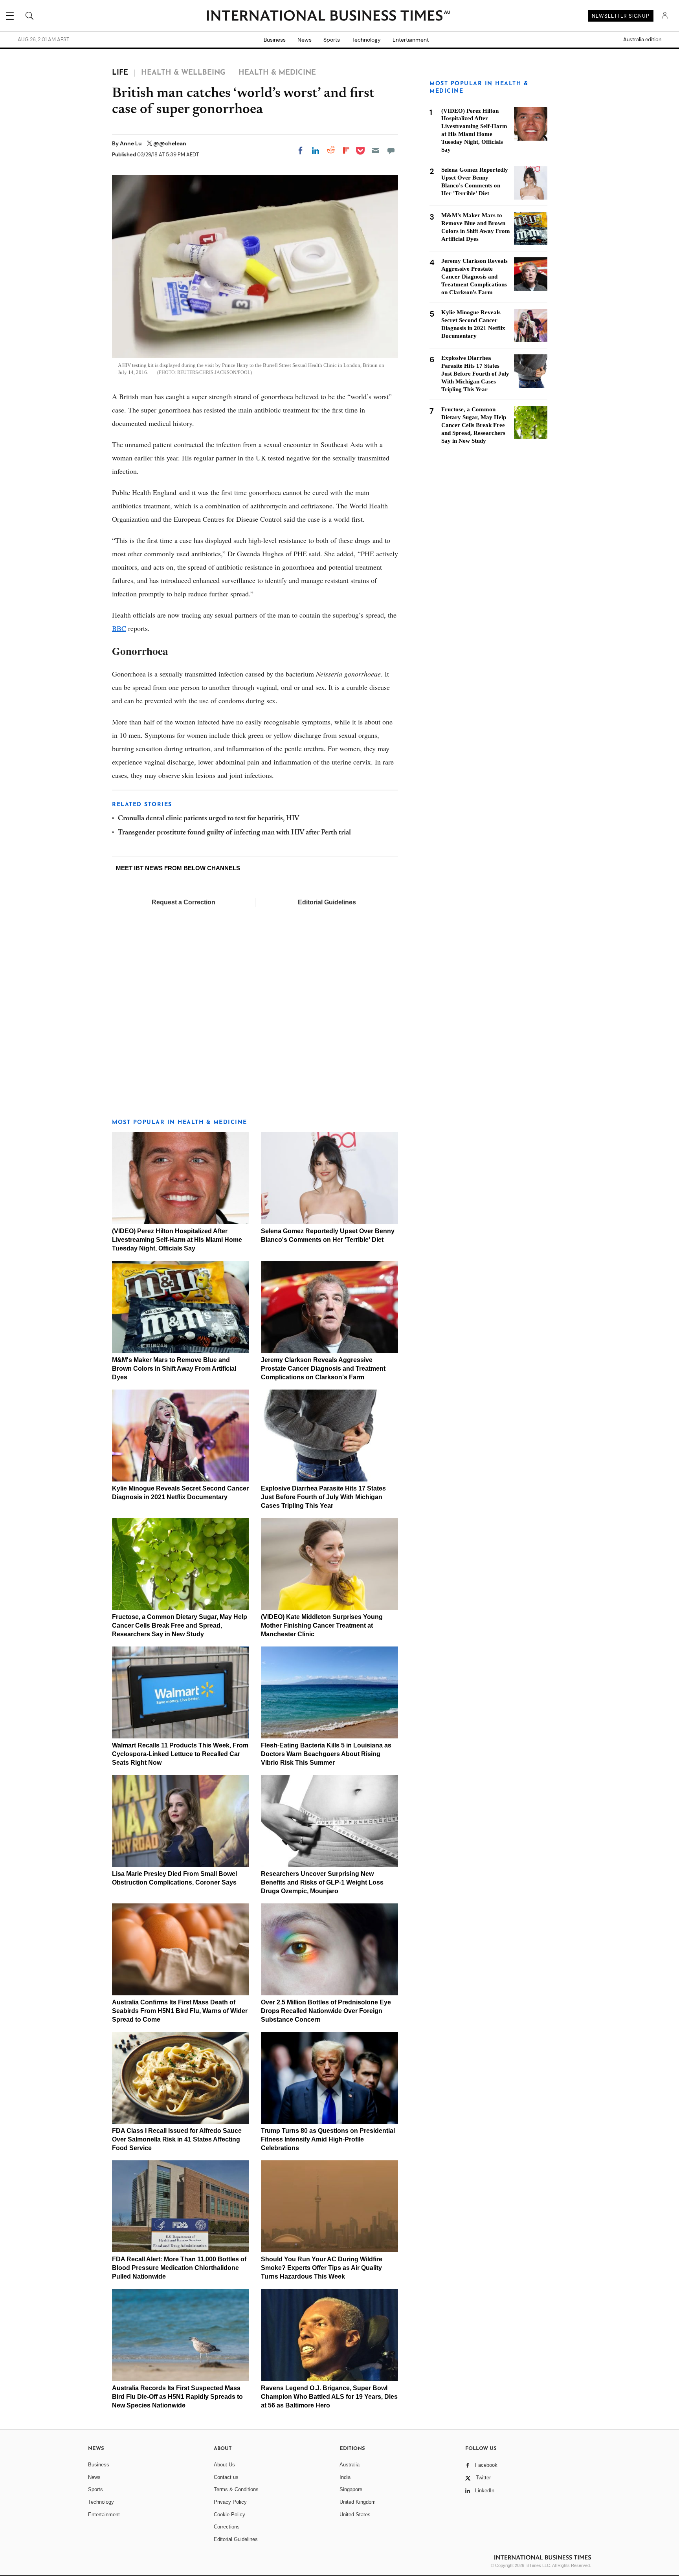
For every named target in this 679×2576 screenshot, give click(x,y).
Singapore (351, 2489)
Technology (366, 40)
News (305, 40)
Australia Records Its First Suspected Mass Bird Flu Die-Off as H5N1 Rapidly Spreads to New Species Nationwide (177, 2397)
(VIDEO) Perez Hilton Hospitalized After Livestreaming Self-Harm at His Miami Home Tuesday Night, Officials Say (177, 1240)
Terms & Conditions (236, 2489)
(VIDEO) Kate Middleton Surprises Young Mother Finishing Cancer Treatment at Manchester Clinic (322, 1625)
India (345, 2477)
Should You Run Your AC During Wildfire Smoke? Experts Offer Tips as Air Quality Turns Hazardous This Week (322, 2268)
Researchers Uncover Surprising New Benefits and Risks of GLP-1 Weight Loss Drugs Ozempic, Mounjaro (322, 1882)
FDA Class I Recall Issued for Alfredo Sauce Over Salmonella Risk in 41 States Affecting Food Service (177, 2139)
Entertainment (411, 40)
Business (275, 40)
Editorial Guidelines (327, 902)
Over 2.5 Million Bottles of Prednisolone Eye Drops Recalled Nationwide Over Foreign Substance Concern (326, 2011)
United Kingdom (358, 2502)
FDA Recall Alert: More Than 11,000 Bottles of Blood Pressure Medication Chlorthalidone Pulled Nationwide (179, 2268)
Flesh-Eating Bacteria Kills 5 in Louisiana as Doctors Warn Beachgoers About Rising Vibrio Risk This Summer (326, 1754)
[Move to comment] (391, 150)
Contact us (226, 2477)
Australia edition (642, 40)
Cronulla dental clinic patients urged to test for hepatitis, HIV (209, 819)
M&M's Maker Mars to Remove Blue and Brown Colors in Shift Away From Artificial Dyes (174, 1369)
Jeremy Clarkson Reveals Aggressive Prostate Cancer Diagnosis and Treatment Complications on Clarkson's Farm (323, 1369)
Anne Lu (131, 143)
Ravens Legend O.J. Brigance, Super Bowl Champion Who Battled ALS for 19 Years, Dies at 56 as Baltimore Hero (329, 2397)
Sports (332, 40)
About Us (224, 2465)
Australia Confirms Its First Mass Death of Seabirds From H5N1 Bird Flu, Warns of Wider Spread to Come (180, 2011)
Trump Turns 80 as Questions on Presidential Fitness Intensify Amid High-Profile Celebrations (328, 2139)
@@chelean (170, 143)
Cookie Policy (229, 2515)
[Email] (376, 150)
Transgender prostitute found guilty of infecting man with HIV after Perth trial (234, 833)
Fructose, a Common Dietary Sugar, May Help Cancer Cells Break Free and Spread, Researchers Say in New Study (180, 1625)
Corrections (227, 2527)
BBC (119, 628)
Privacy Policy (230, 2502)
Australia (350, 2465)
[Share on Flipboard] (346, 150)
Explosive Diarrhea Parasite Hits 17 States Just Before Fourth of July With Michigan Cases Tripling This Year (323, 1497)
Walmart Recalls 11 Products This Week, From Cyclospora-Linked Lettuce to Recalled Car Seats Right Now (180, 1754)
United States (355, 2515)
